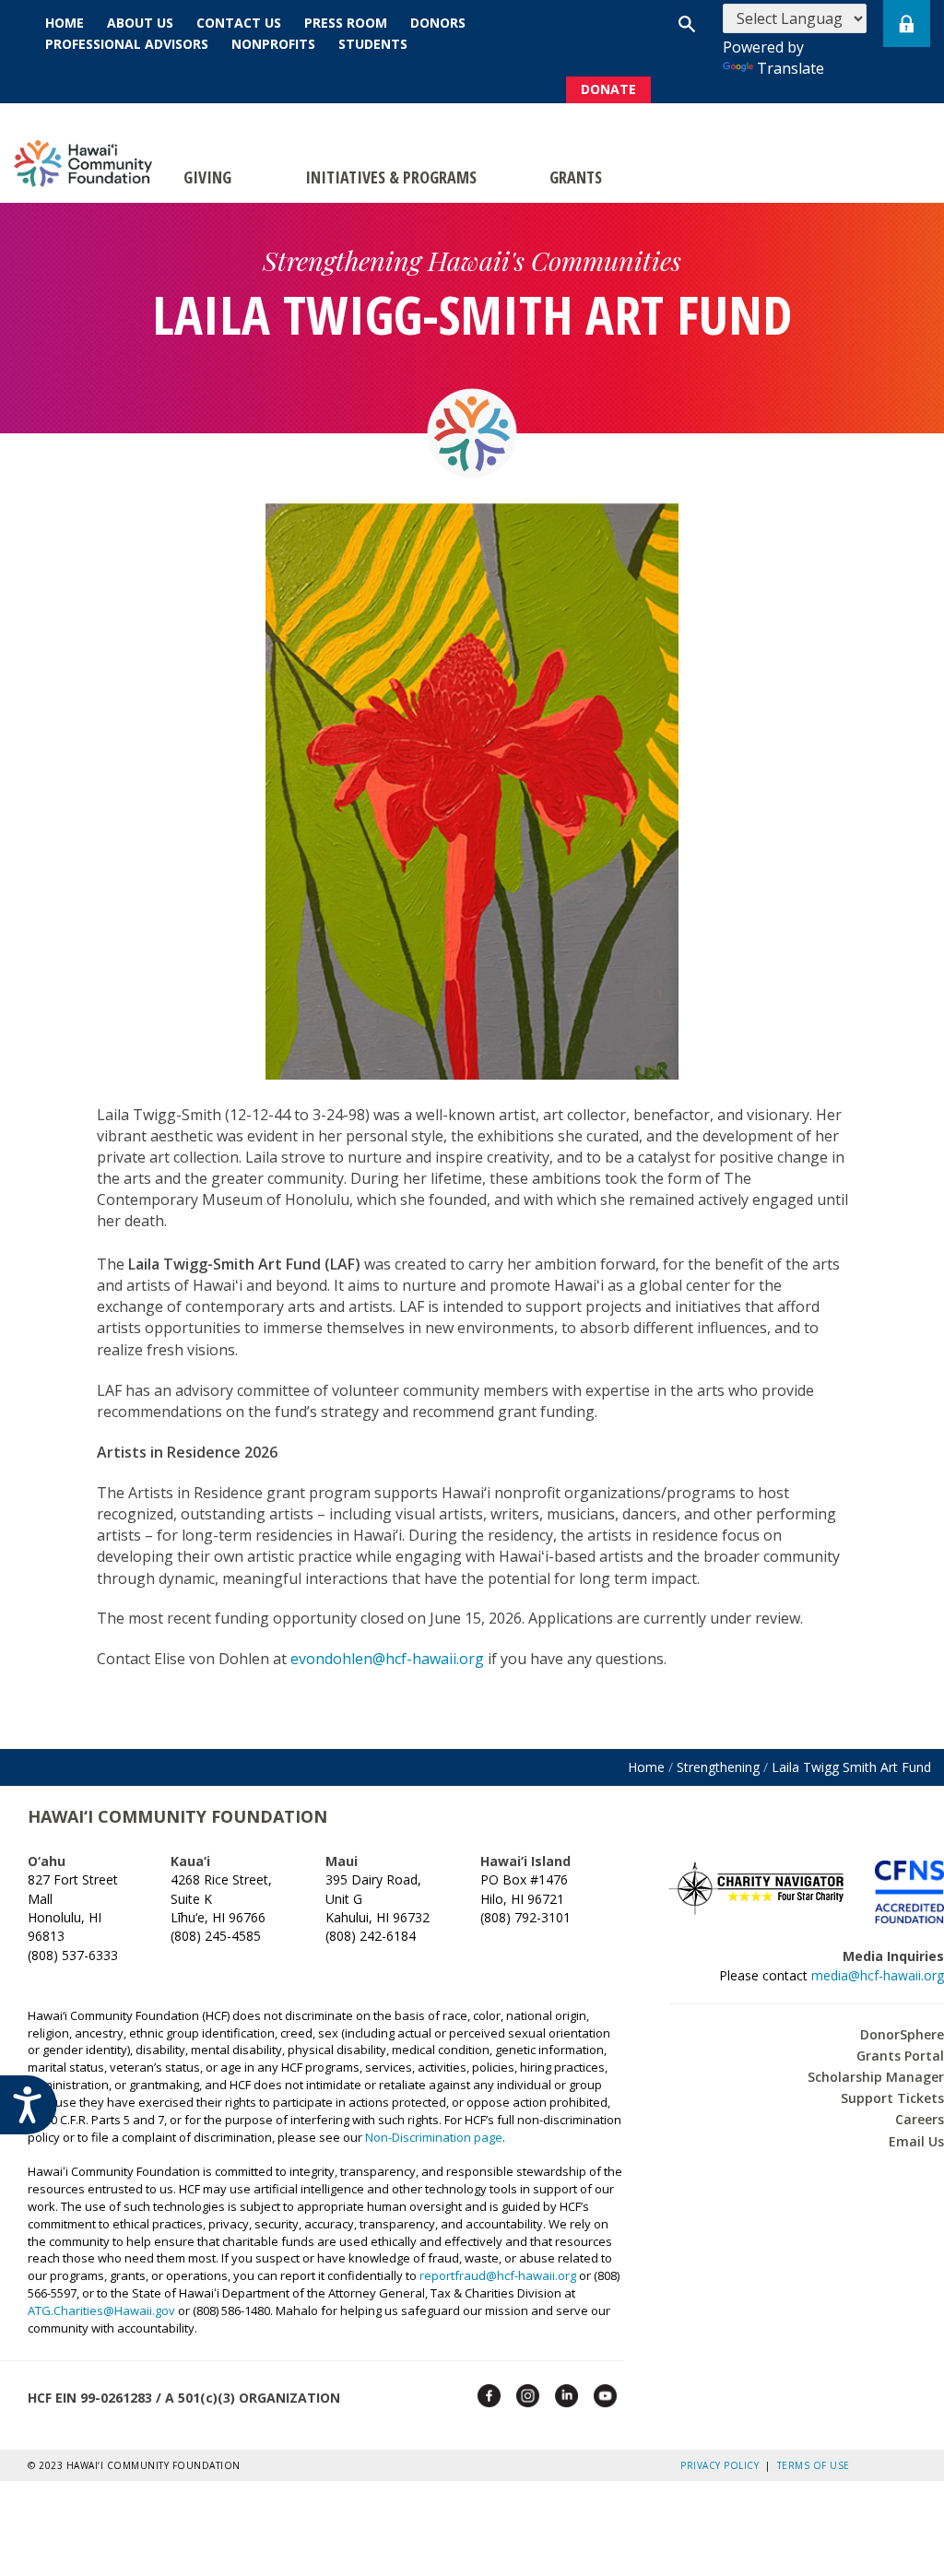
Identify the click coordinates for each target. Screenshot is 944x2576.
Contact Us (239, 23)
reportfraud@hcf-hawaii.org (498, 2275)
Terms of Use (814, 2465)
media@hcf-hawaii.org (878, 1975)
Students (373, 44)
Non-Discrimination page (434, 2137)
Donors (438, 23)
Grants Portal (900, 2056)
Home (65, 23)
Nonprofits (273, 44)
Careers (920, 2119)
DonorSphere (902, 2034)
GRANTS (576, 177)
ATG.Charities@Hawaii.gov (101, 2310)
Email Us (916, 2141)
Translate (791, 68)
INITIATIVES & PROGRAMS (391, 177)
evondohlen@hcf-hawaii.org (387, 1659)
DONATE (608, 89)
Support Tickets (892, 2098)
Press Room (346, 23)
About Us (140, 23)
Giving (207, 177)
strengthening (718, 1767)
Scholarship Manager (876, 2077)
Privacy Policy (723, 2465)
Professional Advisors (127, 44)
